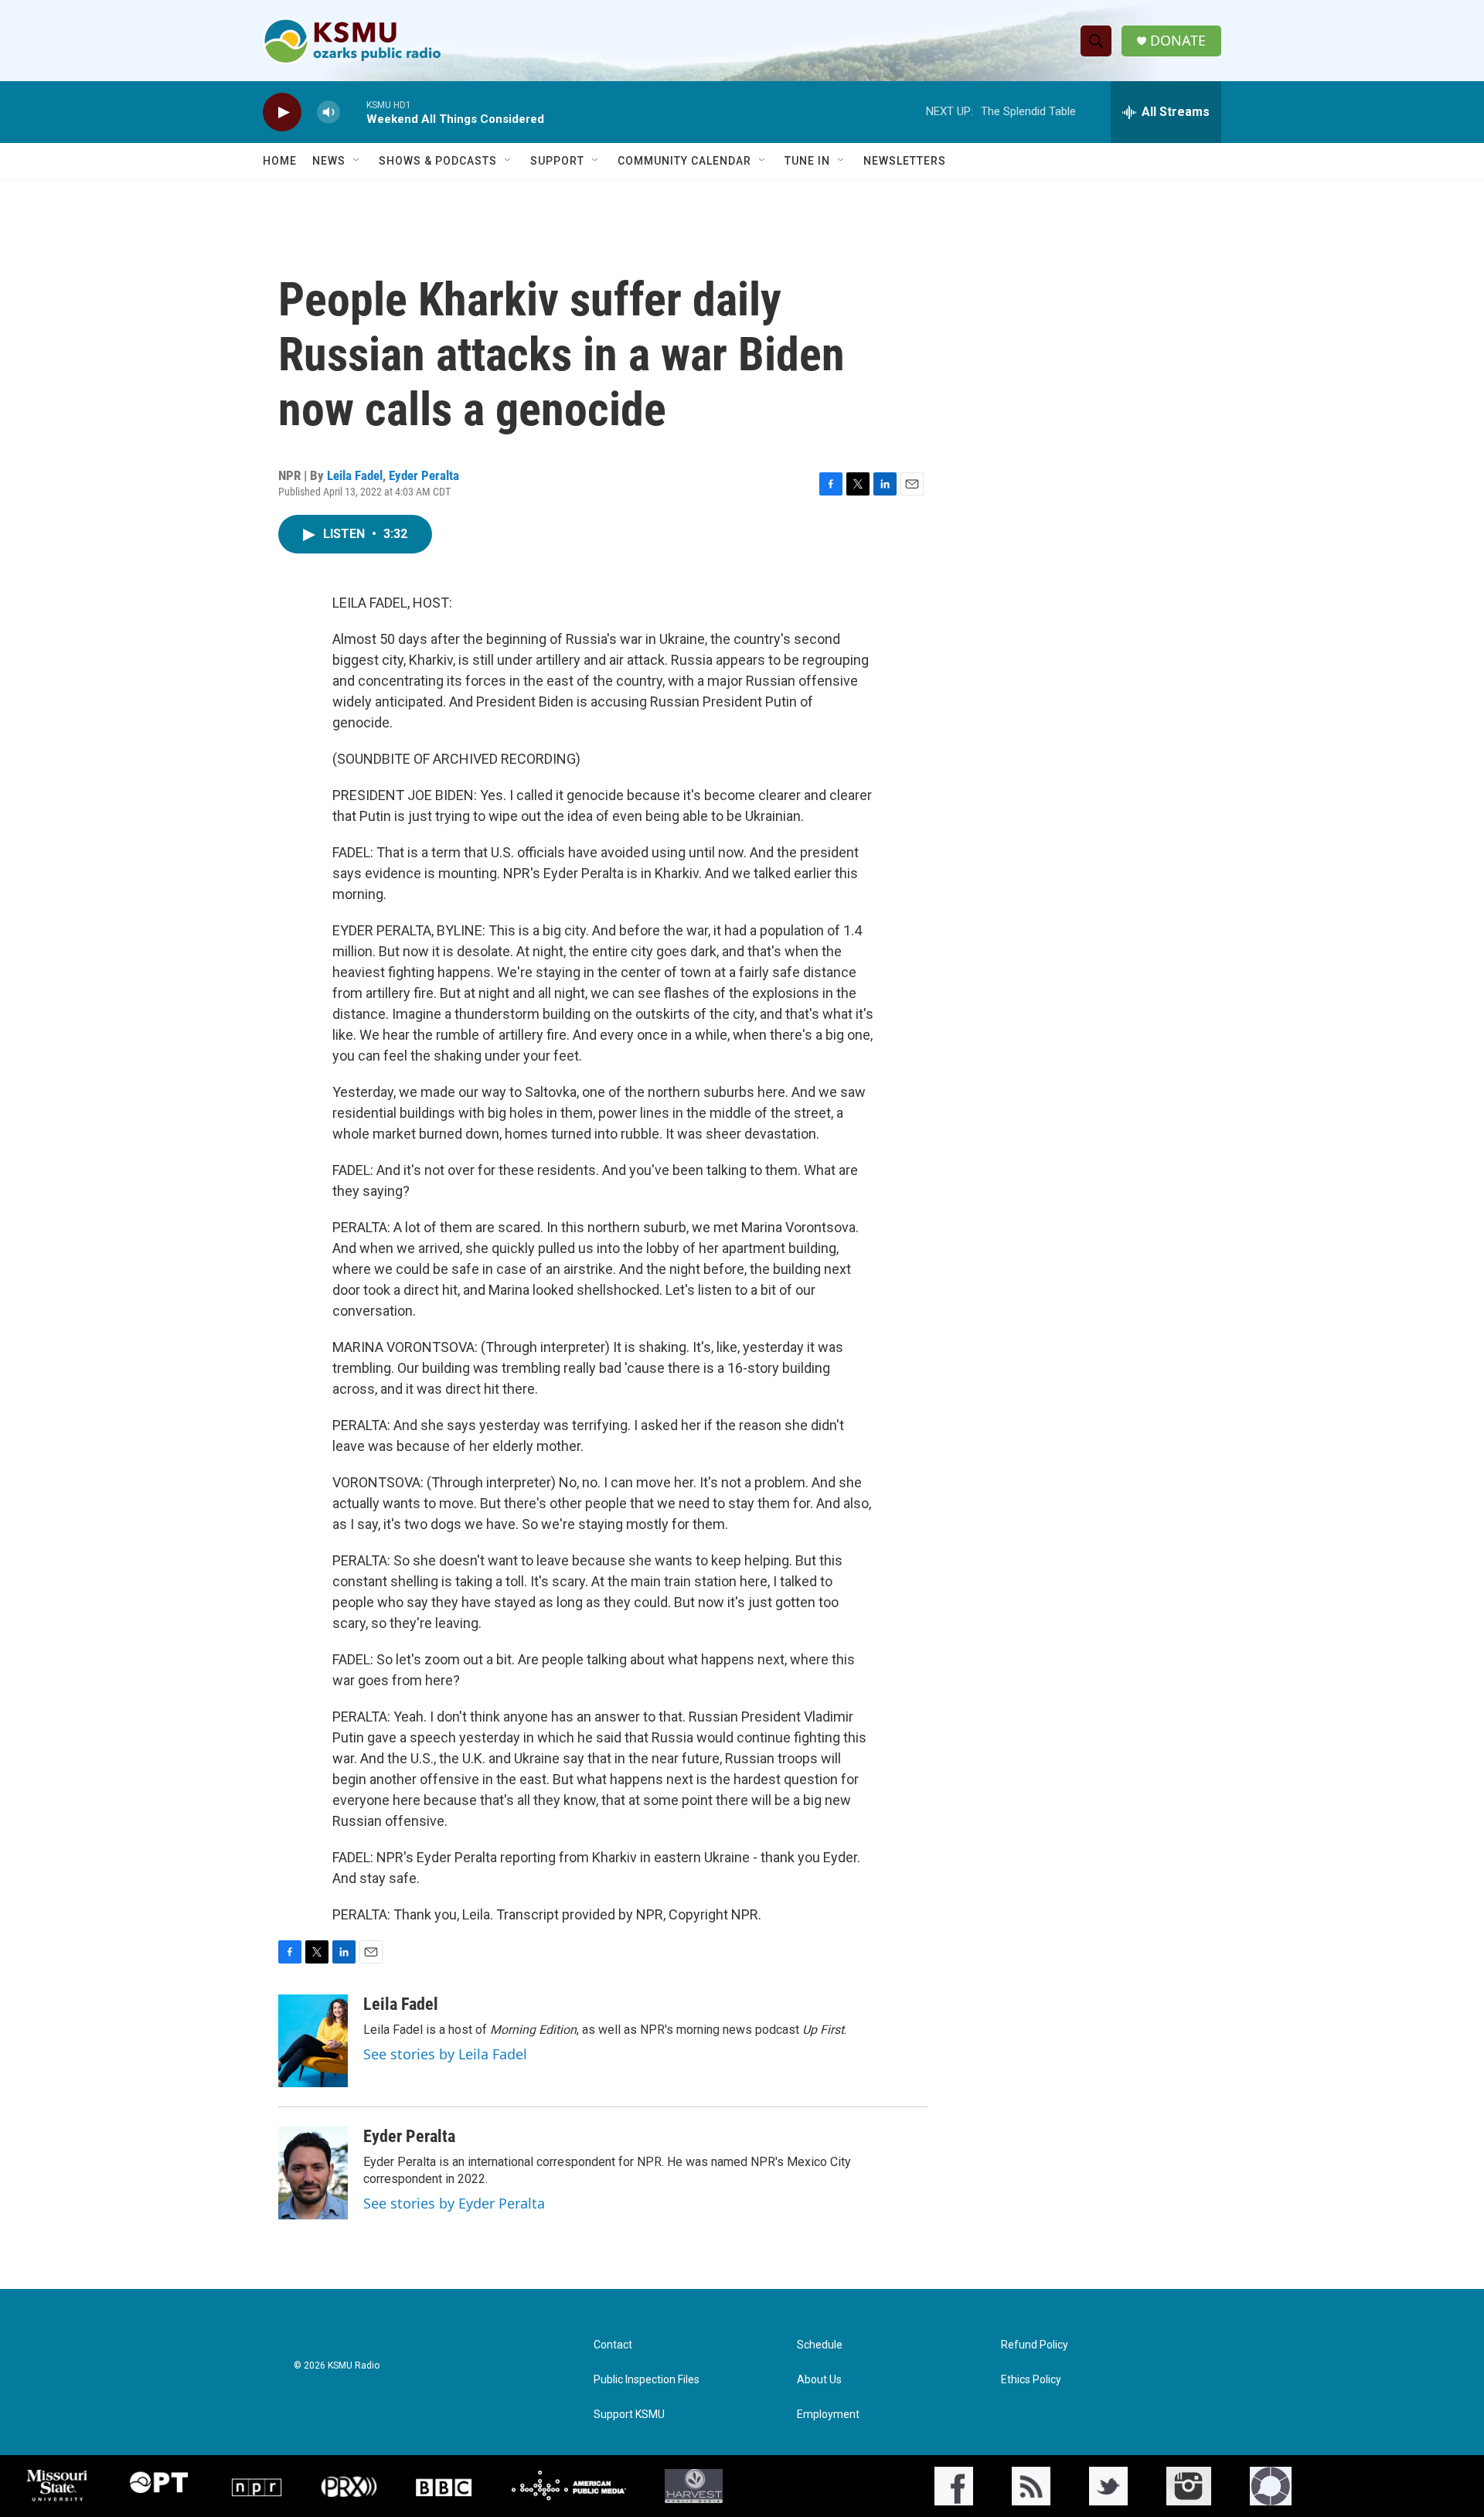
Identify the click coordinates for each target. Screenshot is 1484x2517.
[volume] (328, 112)
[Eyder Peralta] (313, 2173)
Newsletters (905, 161)
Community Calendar (684, 161)
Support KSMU (629, 2415)
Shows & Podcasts (438, 161)
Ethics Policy (1031, 2380)
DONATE (1178, 41)
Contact (613, 2345)
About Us (819, 2380)
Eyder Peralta (424, 475)
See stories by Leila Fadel (445, 2054)
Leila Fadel (355, 475)
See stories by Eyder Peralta (454, 2203)
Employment (828, 2415)
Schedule (820, 2345)
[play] (282, 112)
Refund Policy (1035, 2345)
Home (280, 161)
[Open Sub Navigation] (357, 161)
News (329, 161)
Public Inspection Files (647, 2380)
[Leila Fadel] (313, 2041)
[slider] (353, 112)
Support (557, 161)
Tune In (807, 161)
